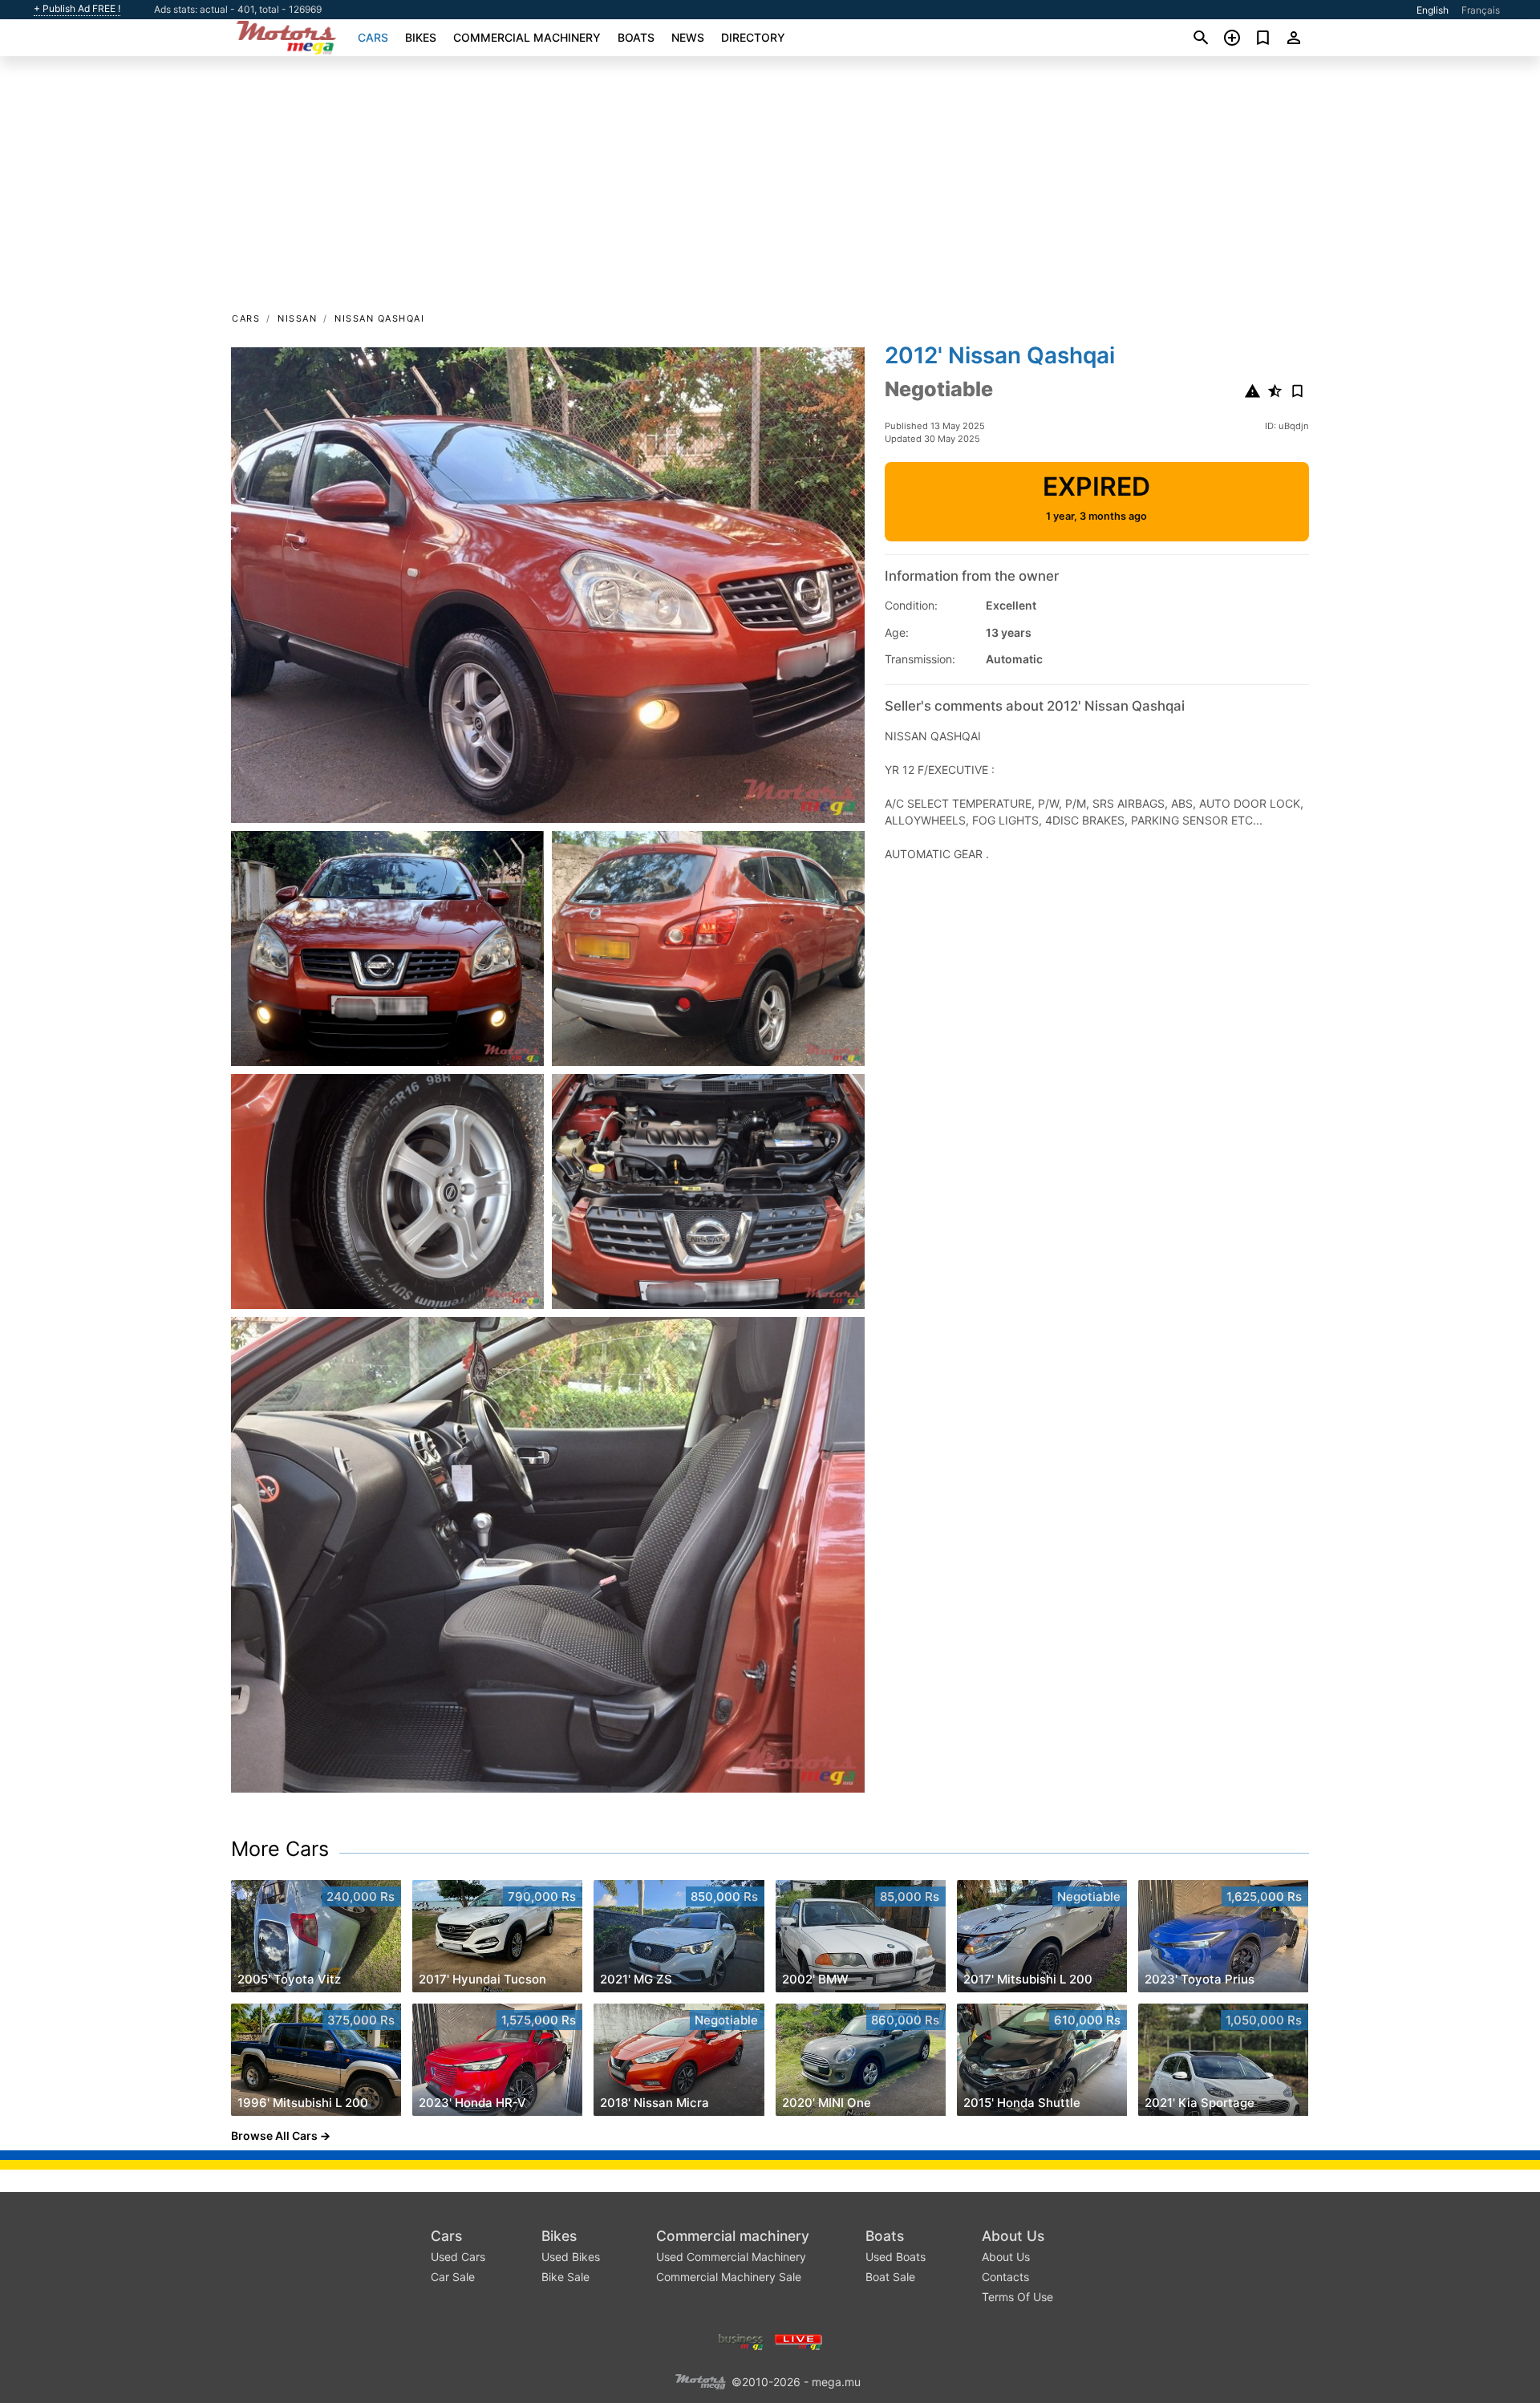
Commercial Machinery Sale (729, 2277)
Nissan (297, 318)
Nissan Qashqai (379, 318)
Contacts (1005, 2277)
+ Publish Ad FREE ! (77, 9)
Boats (636, 37)
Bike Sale (565, 2277)
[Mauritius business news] (741, 2340)
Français (1481, 10)
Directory (753, 37)
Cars (373, 37)
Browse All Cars (274, 2136)
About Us (1013, 2236)
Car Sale (453, 2277)
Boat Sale (890, 2277)
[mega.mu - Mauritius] (700, 2380)
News (688, 37)
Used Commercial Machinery (731, 2257)
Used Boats (896, 2257)
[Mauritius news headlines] (798, 2340)
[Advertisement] (770, 189)
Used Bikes (571, 2257)
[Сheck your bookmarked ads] (1263, 38)
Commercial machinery (527, 37)
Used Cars (458, 2257)
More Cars (280, 1849)
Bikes (421, 37)
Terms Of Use (1017, 2297)
